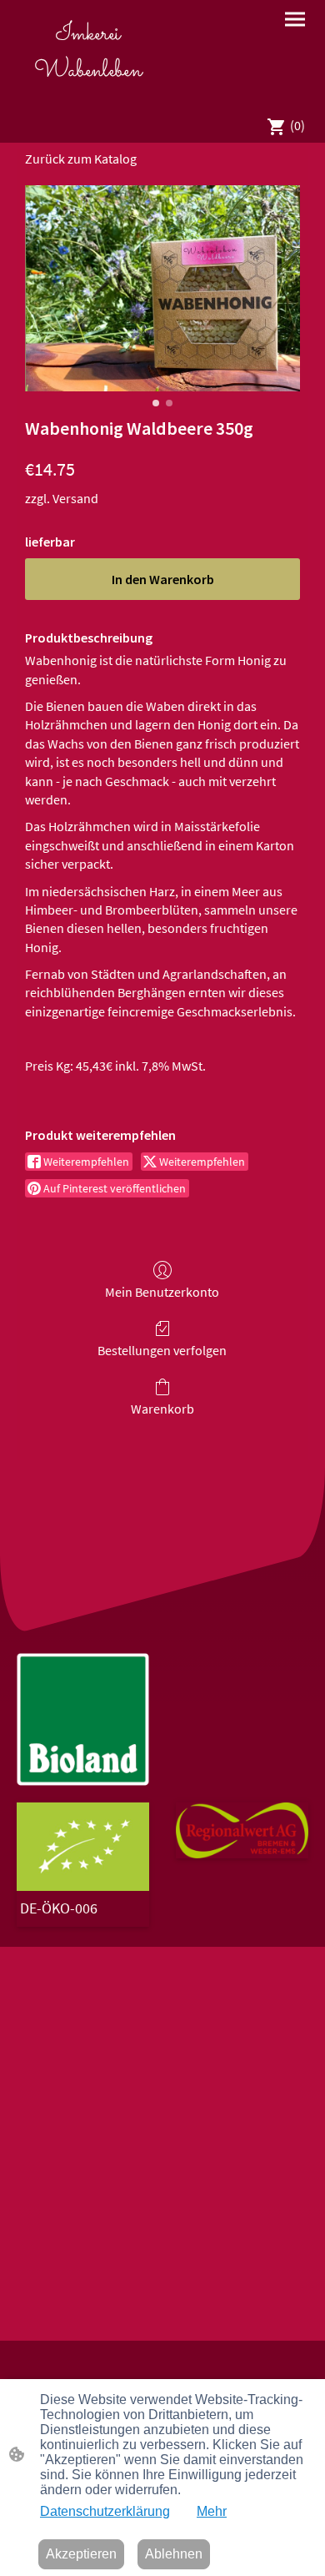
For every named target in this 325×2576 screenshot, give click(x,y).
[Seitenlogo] (88, 96)
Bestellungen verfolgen (162, 1350)
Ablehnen (174, 2554)
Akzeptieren (81, 2554)
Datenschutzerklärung (105, 2511)
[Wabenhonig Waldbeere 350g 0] (162, 289)
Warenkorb (162, 1409)
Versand (75, 498)
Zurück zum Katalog (81, 159)
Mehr (212, 2511)
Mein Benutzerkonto (162, 1292)
